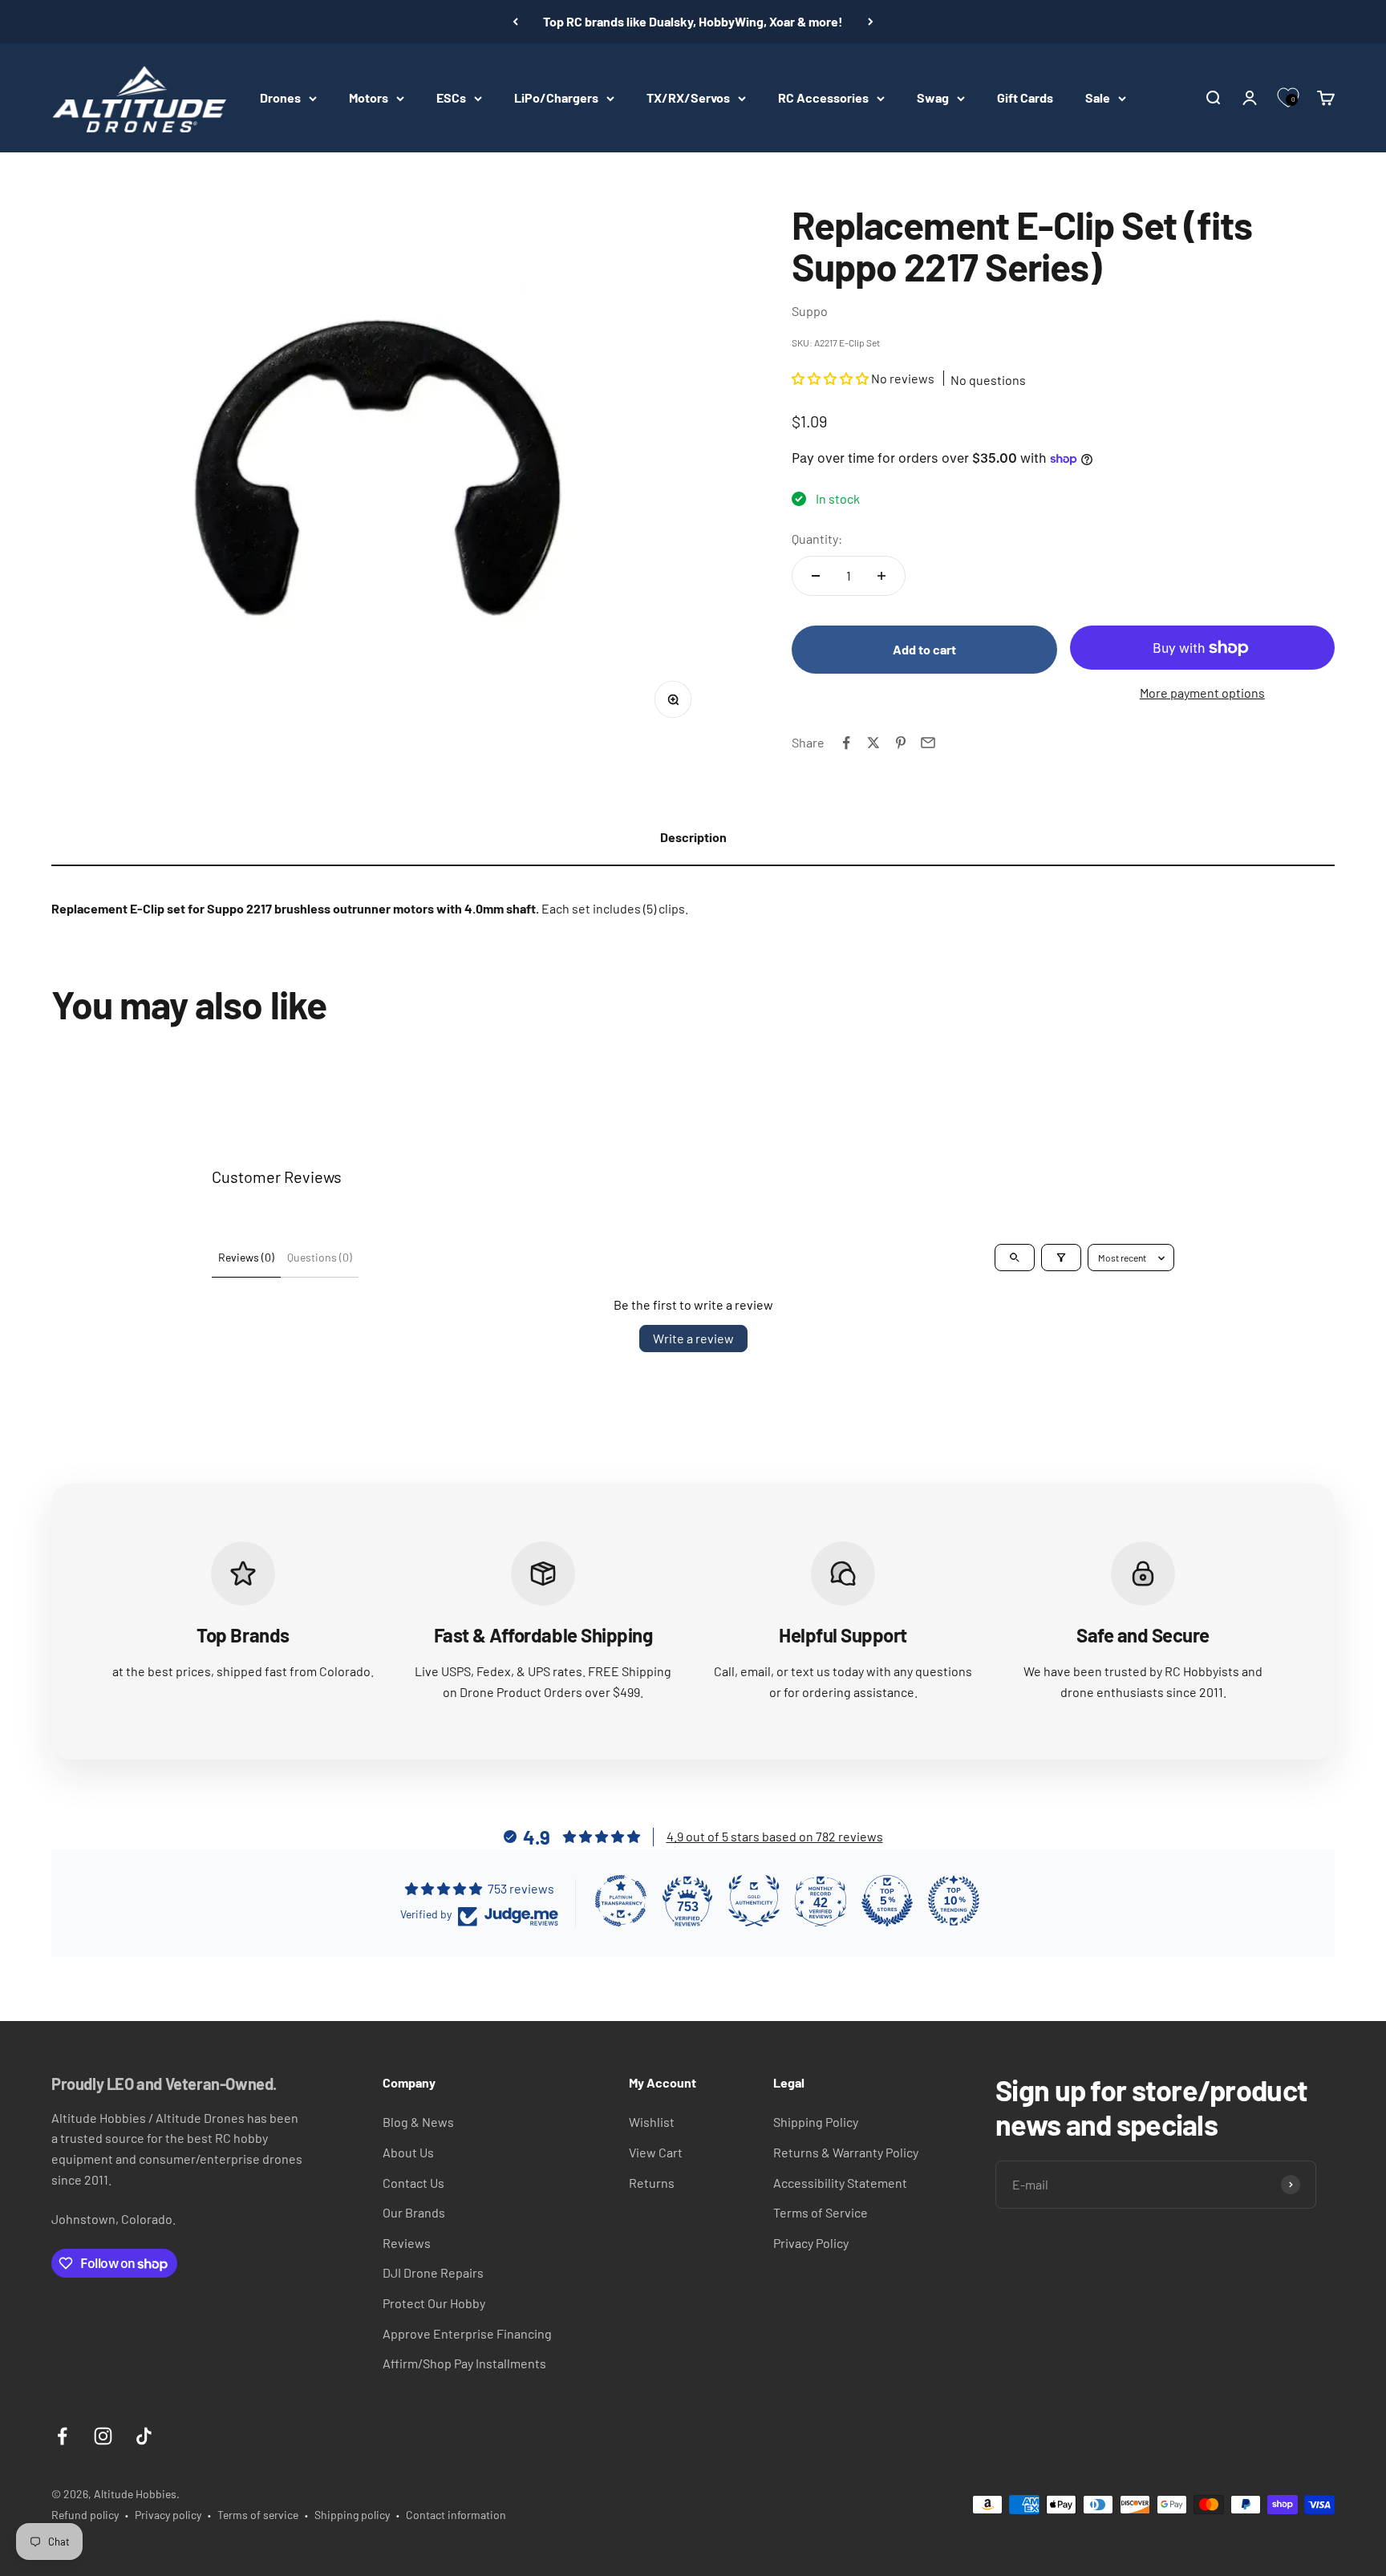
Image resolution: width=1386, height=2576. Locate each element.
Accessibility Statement (840, 2183)
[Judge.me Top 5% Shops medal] (887, 1901)
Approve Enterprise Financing (467, 2333)
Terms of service (258, 2515)
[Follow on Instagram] (103, 2436)
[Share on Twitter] (873, 743)
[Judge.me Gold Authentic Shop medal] (754, 1901)
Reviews (407, 2243)
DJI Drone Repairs (433, 2272)
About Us (408, 2152)
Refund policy (85, 2515)
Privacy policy (168, 2515)
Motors (369, 97)
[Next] (871, 22)
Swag (933, 97)
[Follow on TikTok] (144, 2436)
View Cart (656, 2152)
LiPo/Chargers (556, 97)
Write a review (693, 1338)
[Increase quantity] (881, 576)
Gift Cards (1025, 97)
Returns (652, 2183)
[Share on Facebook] (846, 743)
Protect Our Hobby (434, 2303)
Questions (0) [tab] (320, 1257)
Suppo (810, 311)
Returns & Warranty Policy (846, 2152)
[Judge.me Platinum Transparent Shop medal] (621, 1901)
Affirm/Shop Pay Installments (464, 2363)
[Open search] (1015, 1258)
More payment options (1202, 693)
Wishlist (652, 2122)
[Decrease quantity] (816, 576)
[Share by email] (928, 743)
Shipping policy (352, 2515)
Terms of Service (821, 2212)
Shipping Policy (816, 2122)
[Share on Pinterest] (901, 743)
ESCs (451, 97)
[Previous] (515, 22)
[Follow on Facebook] (62, 2436)
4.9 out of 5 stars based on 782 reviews (775, 1836)
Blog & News (418, 2122)
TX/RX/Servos (688, 97)
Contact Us (413, 2183)
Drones (280, 97)
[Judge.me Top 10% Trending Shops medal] (954, 1901)
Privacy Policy (811, 2243)
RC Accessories (823, 97)
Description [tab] (693, 837)
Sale (1098, 97)
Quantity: (817, 539)
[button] (831, 378)
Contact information (456, 2515)
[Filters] (1061, 1258)
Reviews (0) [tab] (246, 1257)
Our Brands (414, 2212)
